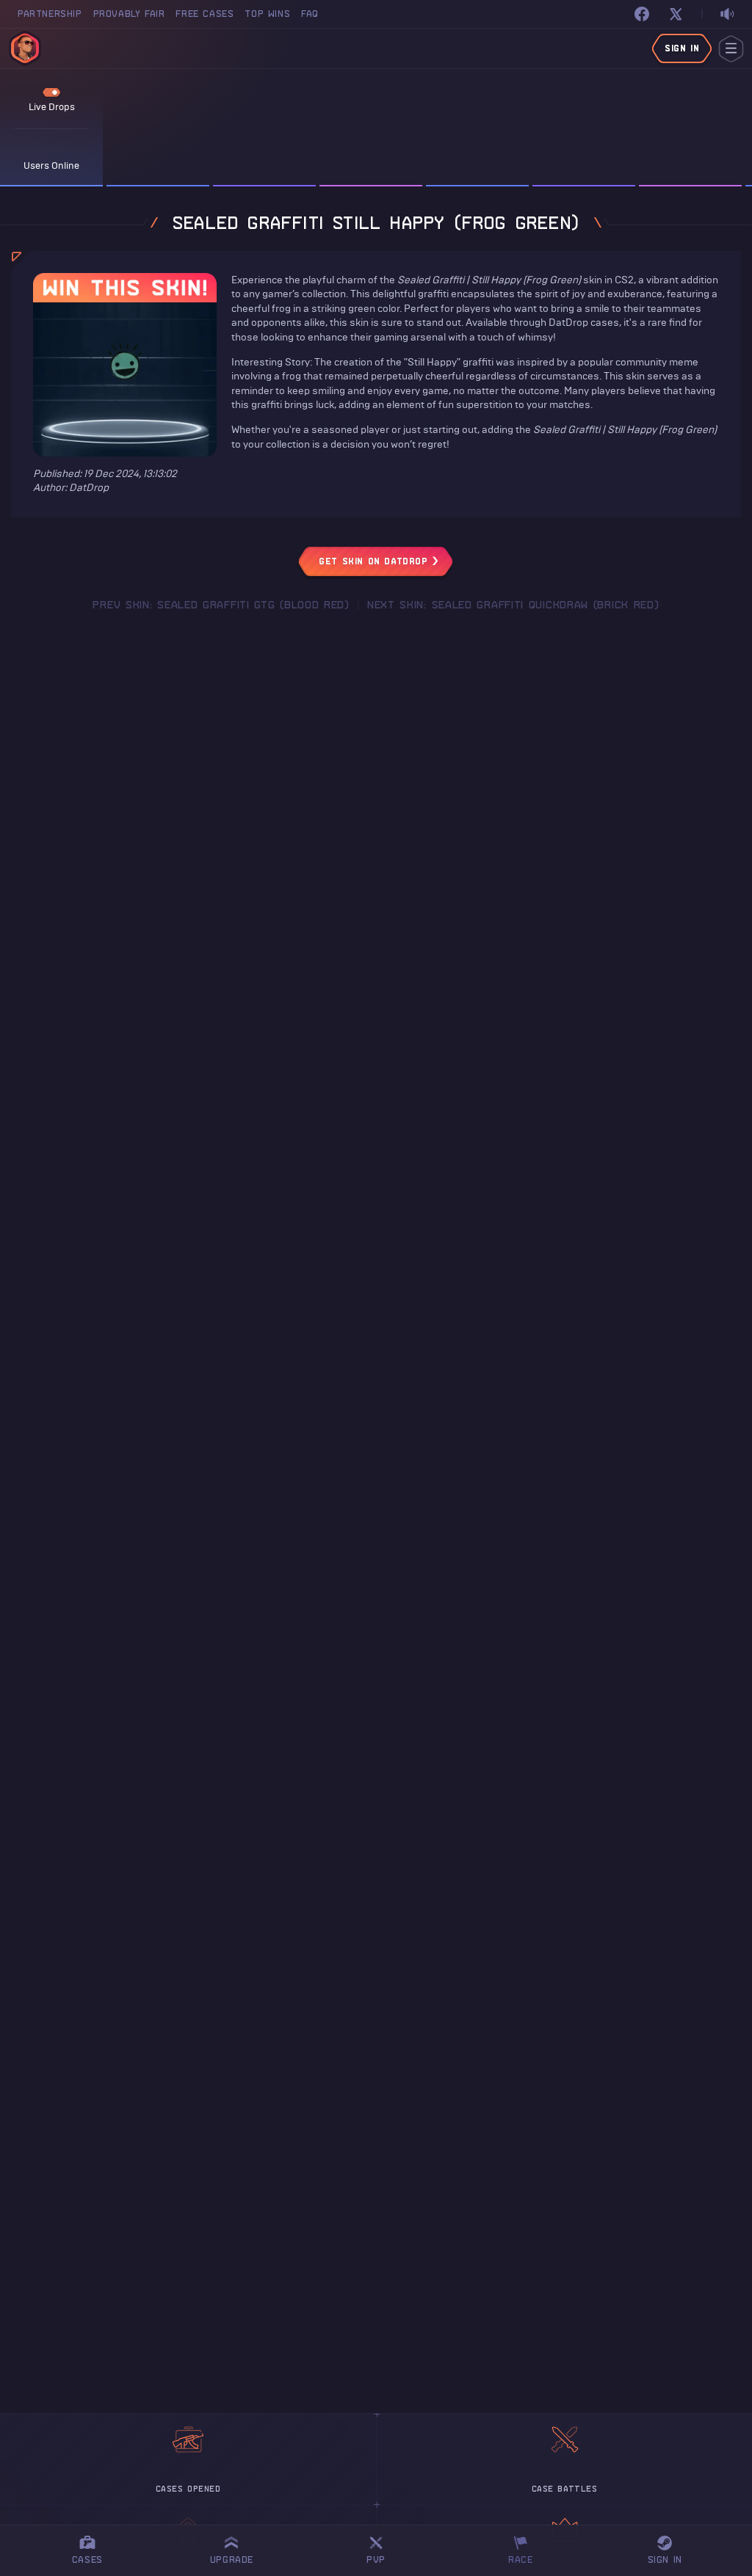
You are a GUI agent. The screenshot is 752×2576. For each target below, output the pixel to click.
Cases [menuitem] (87, 2559)
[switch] (727, 14)
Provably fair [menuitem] (129, 14)
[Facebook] (642, 14)
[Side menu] (731, 49)
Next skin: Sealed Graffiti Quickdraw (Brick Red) (513, 605)
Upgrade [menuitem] (232, 2559)
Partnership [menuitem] (50, 14)
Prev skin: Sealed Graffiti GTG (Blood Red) (221, 605)
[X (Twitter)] (676, 14)
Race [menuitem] (526, 2548)
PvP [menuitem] (383, 2548)
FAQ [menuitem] (310, 14)
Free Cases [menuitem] (205, 14)
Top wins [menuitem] (267, 14)
